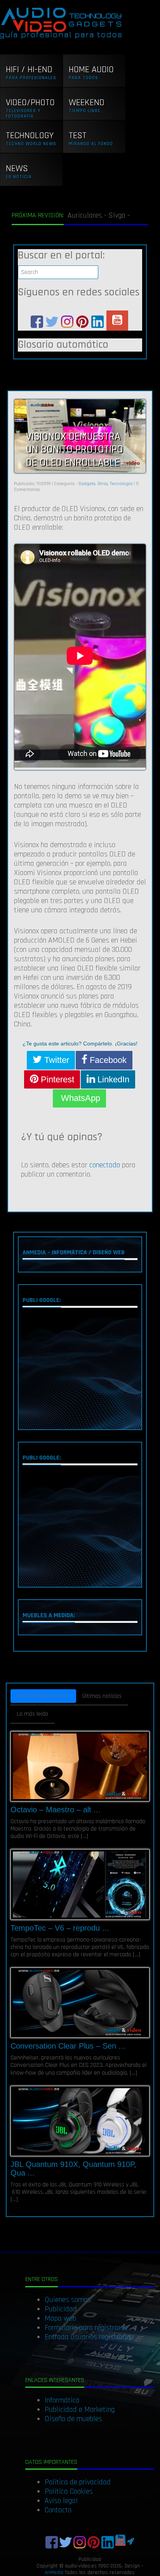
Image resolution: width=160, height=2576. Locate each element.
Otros (103, 484)
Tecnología (121, 484)
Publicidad (61, 2309)
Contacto (58, 2510)
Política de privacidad (78, 2482)
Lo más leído (32, 1714)
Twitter (56, 1060)
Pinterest (56, 1079)
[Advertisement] (80, 1370)
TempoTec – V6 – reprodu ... (60, 1928)
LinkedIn (112, 1079)
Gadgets (87, 484)
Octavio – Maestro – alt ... (56, 1810)
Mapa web (60, 2318)
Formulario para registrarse (86, 2328)
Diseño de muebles (73, 2419)
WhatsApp (79, 1098)
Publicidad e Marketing (80, 2410)
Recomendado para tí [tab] (43, 1696)
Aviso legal (61, 2501)
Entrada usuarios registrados (89, 2337)
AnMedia (54, 2573)
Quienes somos (68, 2300)
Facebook (107, 1060)
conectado (105, 1165)
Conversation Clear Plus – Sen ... (68, 2046)
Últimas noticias (102, 1696)
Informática (62, 2400)
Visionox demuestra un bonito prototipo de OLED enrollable (75, 450)
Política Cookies (69, 2491)
